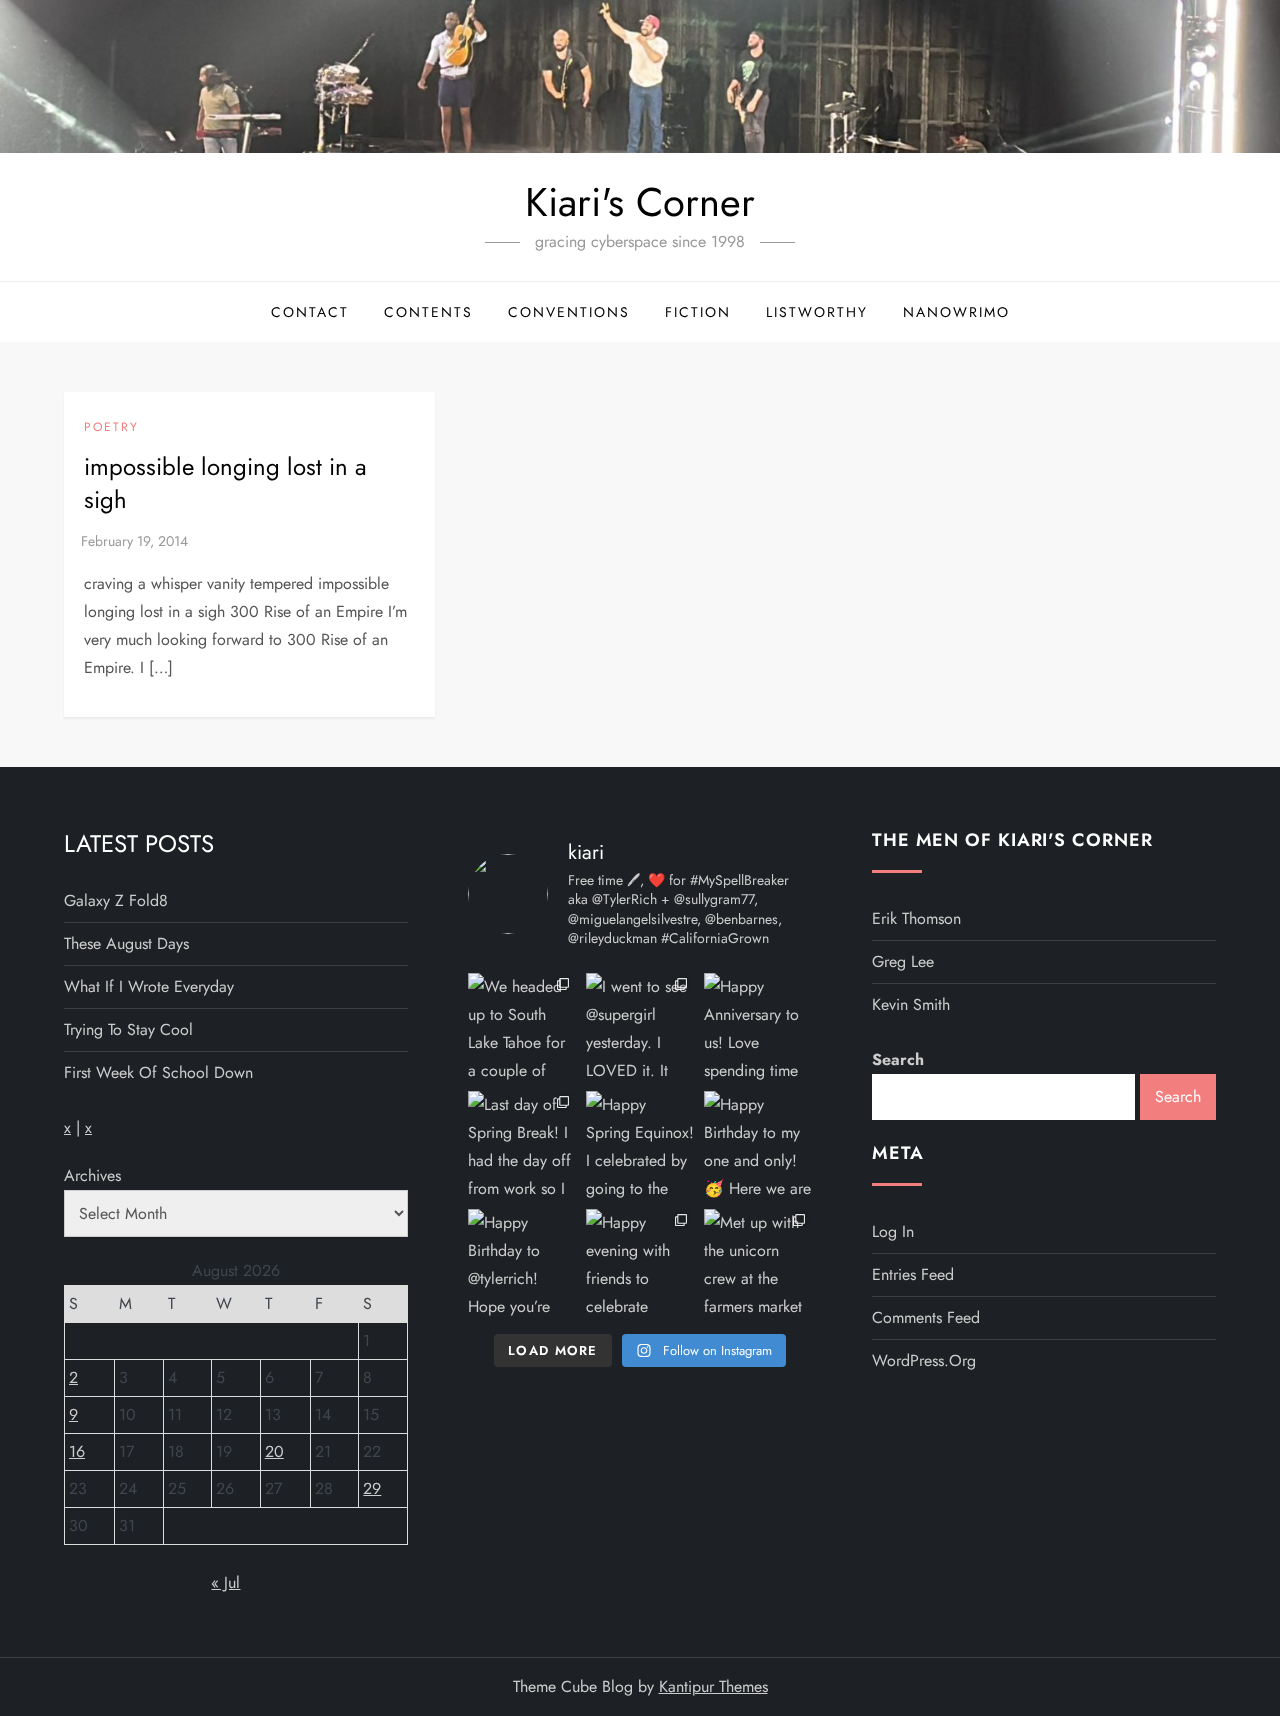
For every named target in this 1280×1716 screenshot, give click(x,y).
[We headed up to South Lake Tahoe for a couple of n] (522, 1027)
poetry (111, 428)
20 (274, 1451)
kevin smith (911, 1004)
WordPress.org (924, 1360)
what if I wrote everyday (149, 986)
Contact (310, 312)
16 (77, 1451)
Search (898, 1059)
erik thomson (916, 918)
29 (372, 1488)
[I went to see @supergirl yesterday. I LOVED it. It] (640, 1027)
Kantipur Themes (713, 1686)
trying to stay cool (128, 1029)
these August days (126, 943)
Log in (893, 1231)
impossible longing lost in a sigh (225, 483)
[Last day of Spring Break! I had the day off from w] (522, 1145)
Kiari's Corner (640, 202)
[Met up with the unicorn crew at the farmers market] (758, 1263)
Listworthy (817, 312)
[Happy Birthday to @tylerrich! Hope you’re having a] (522, 1263)
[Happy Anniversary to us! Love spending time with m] (758, 1027)
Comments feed (926, 1317)
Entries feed (913, 1274)
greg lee (903, 961)
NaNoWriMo (956, 312)
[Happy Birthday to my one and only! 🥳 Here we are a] (758, 1145)
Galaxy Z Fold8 (116, 900)
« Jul (225, 1582)
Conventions (569, 312)
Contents (428, 312)
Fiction (698, 312)
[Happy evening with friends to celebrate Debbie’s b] (640, 1263)
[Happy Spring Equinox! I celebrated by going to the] (640, 1145)
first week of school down (158, 1072)
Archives (92, 1175)
